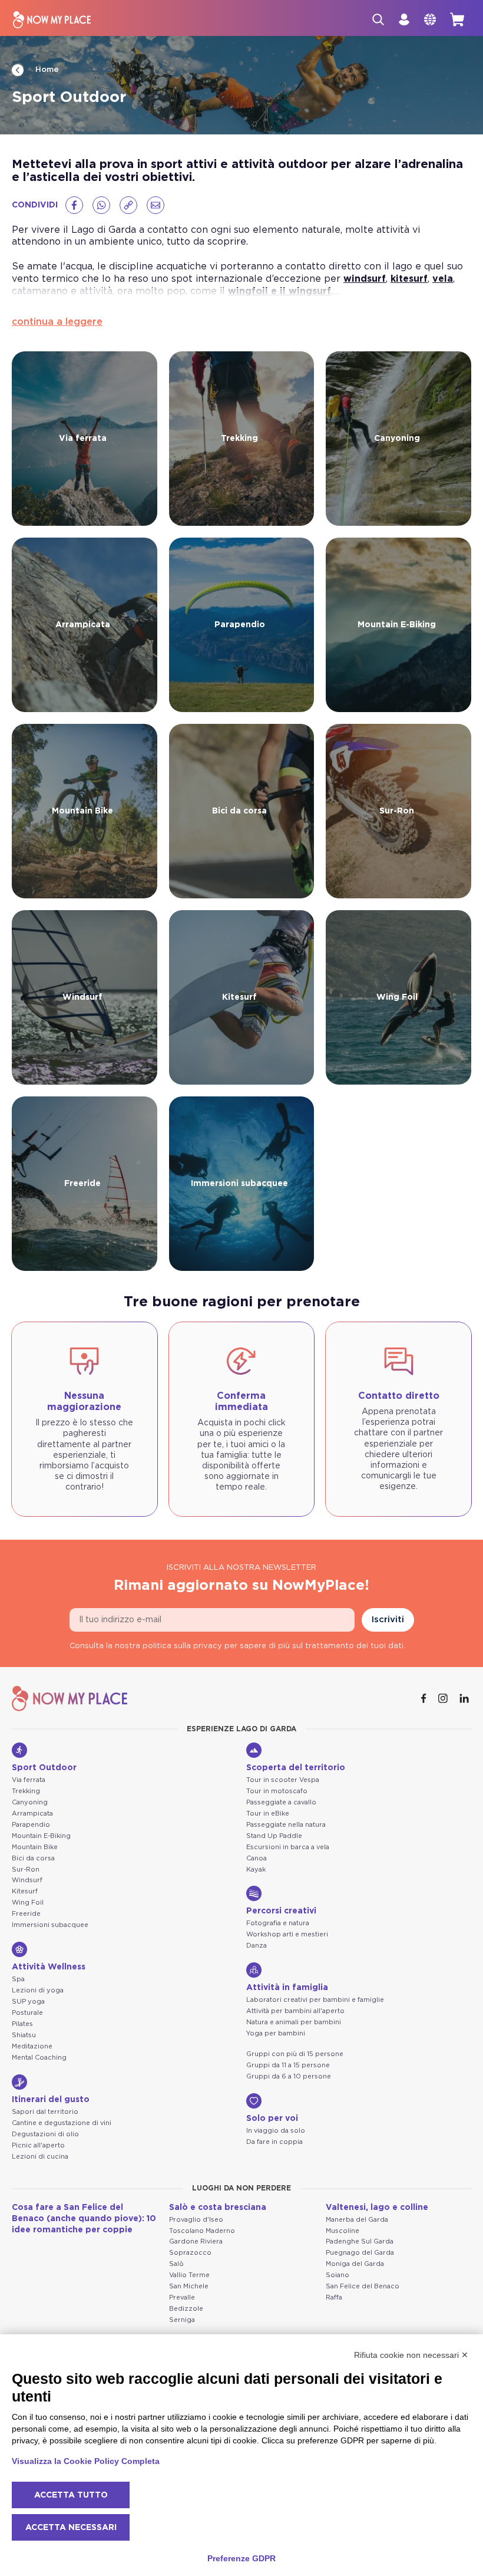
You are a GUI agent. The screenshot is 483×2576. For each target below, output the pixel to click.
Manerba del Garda (357, 2220)
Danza (257, 1946)
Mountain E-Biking (41, 1836)
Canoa (257, 1858)
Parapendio (31, 1825)
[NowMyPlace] (52, 20)
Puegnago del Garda (360, 2253)
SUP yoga (28, 2002)
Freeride (26, 1914)
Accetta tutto (71, 2495)
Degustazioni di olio (45, 2134)
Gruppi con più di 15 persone (295, 2054)
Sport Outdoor (44, 1768)
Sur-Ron (26, 1870)
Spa (18, 1979)
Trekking (26, 1791)
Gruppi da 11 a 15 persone (288, 2065)
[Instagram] (444, 1698)
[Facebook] (74, 205)
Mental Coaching (39, 2058)
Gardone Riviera (196, 2241)
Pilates (22, 2024)
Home (46, 70)
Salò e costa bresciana (218, 2208)
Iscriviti (388, 1620)
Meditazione (32, 2046)
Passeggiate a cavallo (281, 1802)
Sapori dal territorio (45, 2112)
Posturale (27, 2013)
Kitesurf (25, 1891)
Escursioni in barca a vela (288, 1847)
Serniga (182, 2320)
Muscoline (343, 2231)
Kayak (256, 1870)
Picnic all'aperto (38, 2145)
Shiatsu (24, 2035)
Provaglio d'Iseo (196, 2220)
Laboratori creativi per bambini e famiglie (315, 2000)
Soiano (338, 2275)
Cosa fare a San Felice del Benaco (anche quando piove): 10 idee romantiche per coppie (84, 2219)
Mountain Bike (35, 1847)
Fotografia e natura (278, 1923)
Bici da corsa (33, 1858)
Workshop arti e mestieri (287, 1934)
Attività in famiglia (287, 1988)
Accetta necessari (71, 2528)
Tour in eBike (268, 1814)
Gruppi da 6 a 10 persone (289, 2076)
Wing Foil (28, 1903)
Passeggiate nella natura (286, 1825)
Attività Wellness (49, 1967)
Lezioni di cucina (40, 2157)
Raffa (334, 2297)
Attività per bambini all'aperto (295, 2011)
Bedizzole (186, 2309)
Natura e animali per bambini (294, 2022)
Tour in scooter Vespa (283, 1780)
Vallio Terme (189, 2275)
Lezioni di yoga (38, 1990)
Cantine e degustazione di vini (62, 2123)
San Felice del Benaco (363, 2286)
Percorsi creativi (281, 1911)
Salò (176, 2264)
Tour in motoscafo (277, 1791)
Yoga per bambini (276, 2033)
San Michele (189, 2286)
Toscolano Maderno (202, 2231)
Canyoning (30, 1802)
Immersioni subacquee (50, 1925)
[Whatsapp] (101, 205)
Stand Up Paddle (274, 1836)
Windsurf (27, 1880)
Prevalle (182, 2297)
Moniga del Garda (355, 2264)
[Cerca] (378, 19)
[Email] (156, 205)
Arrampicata (32, 1814)
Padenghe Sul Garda (360, 2241)
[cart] (457, 19)
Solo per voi (272, 2119)
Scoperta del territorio (296, 1768)
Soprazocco (190, 2253)
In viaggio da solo (276, 2131)
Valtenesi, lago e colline (377, 2208)
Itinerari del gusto (51, 2100)
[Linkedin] (465, 1698)
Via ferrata (29, 1780)
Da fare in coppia (274, 2142)
